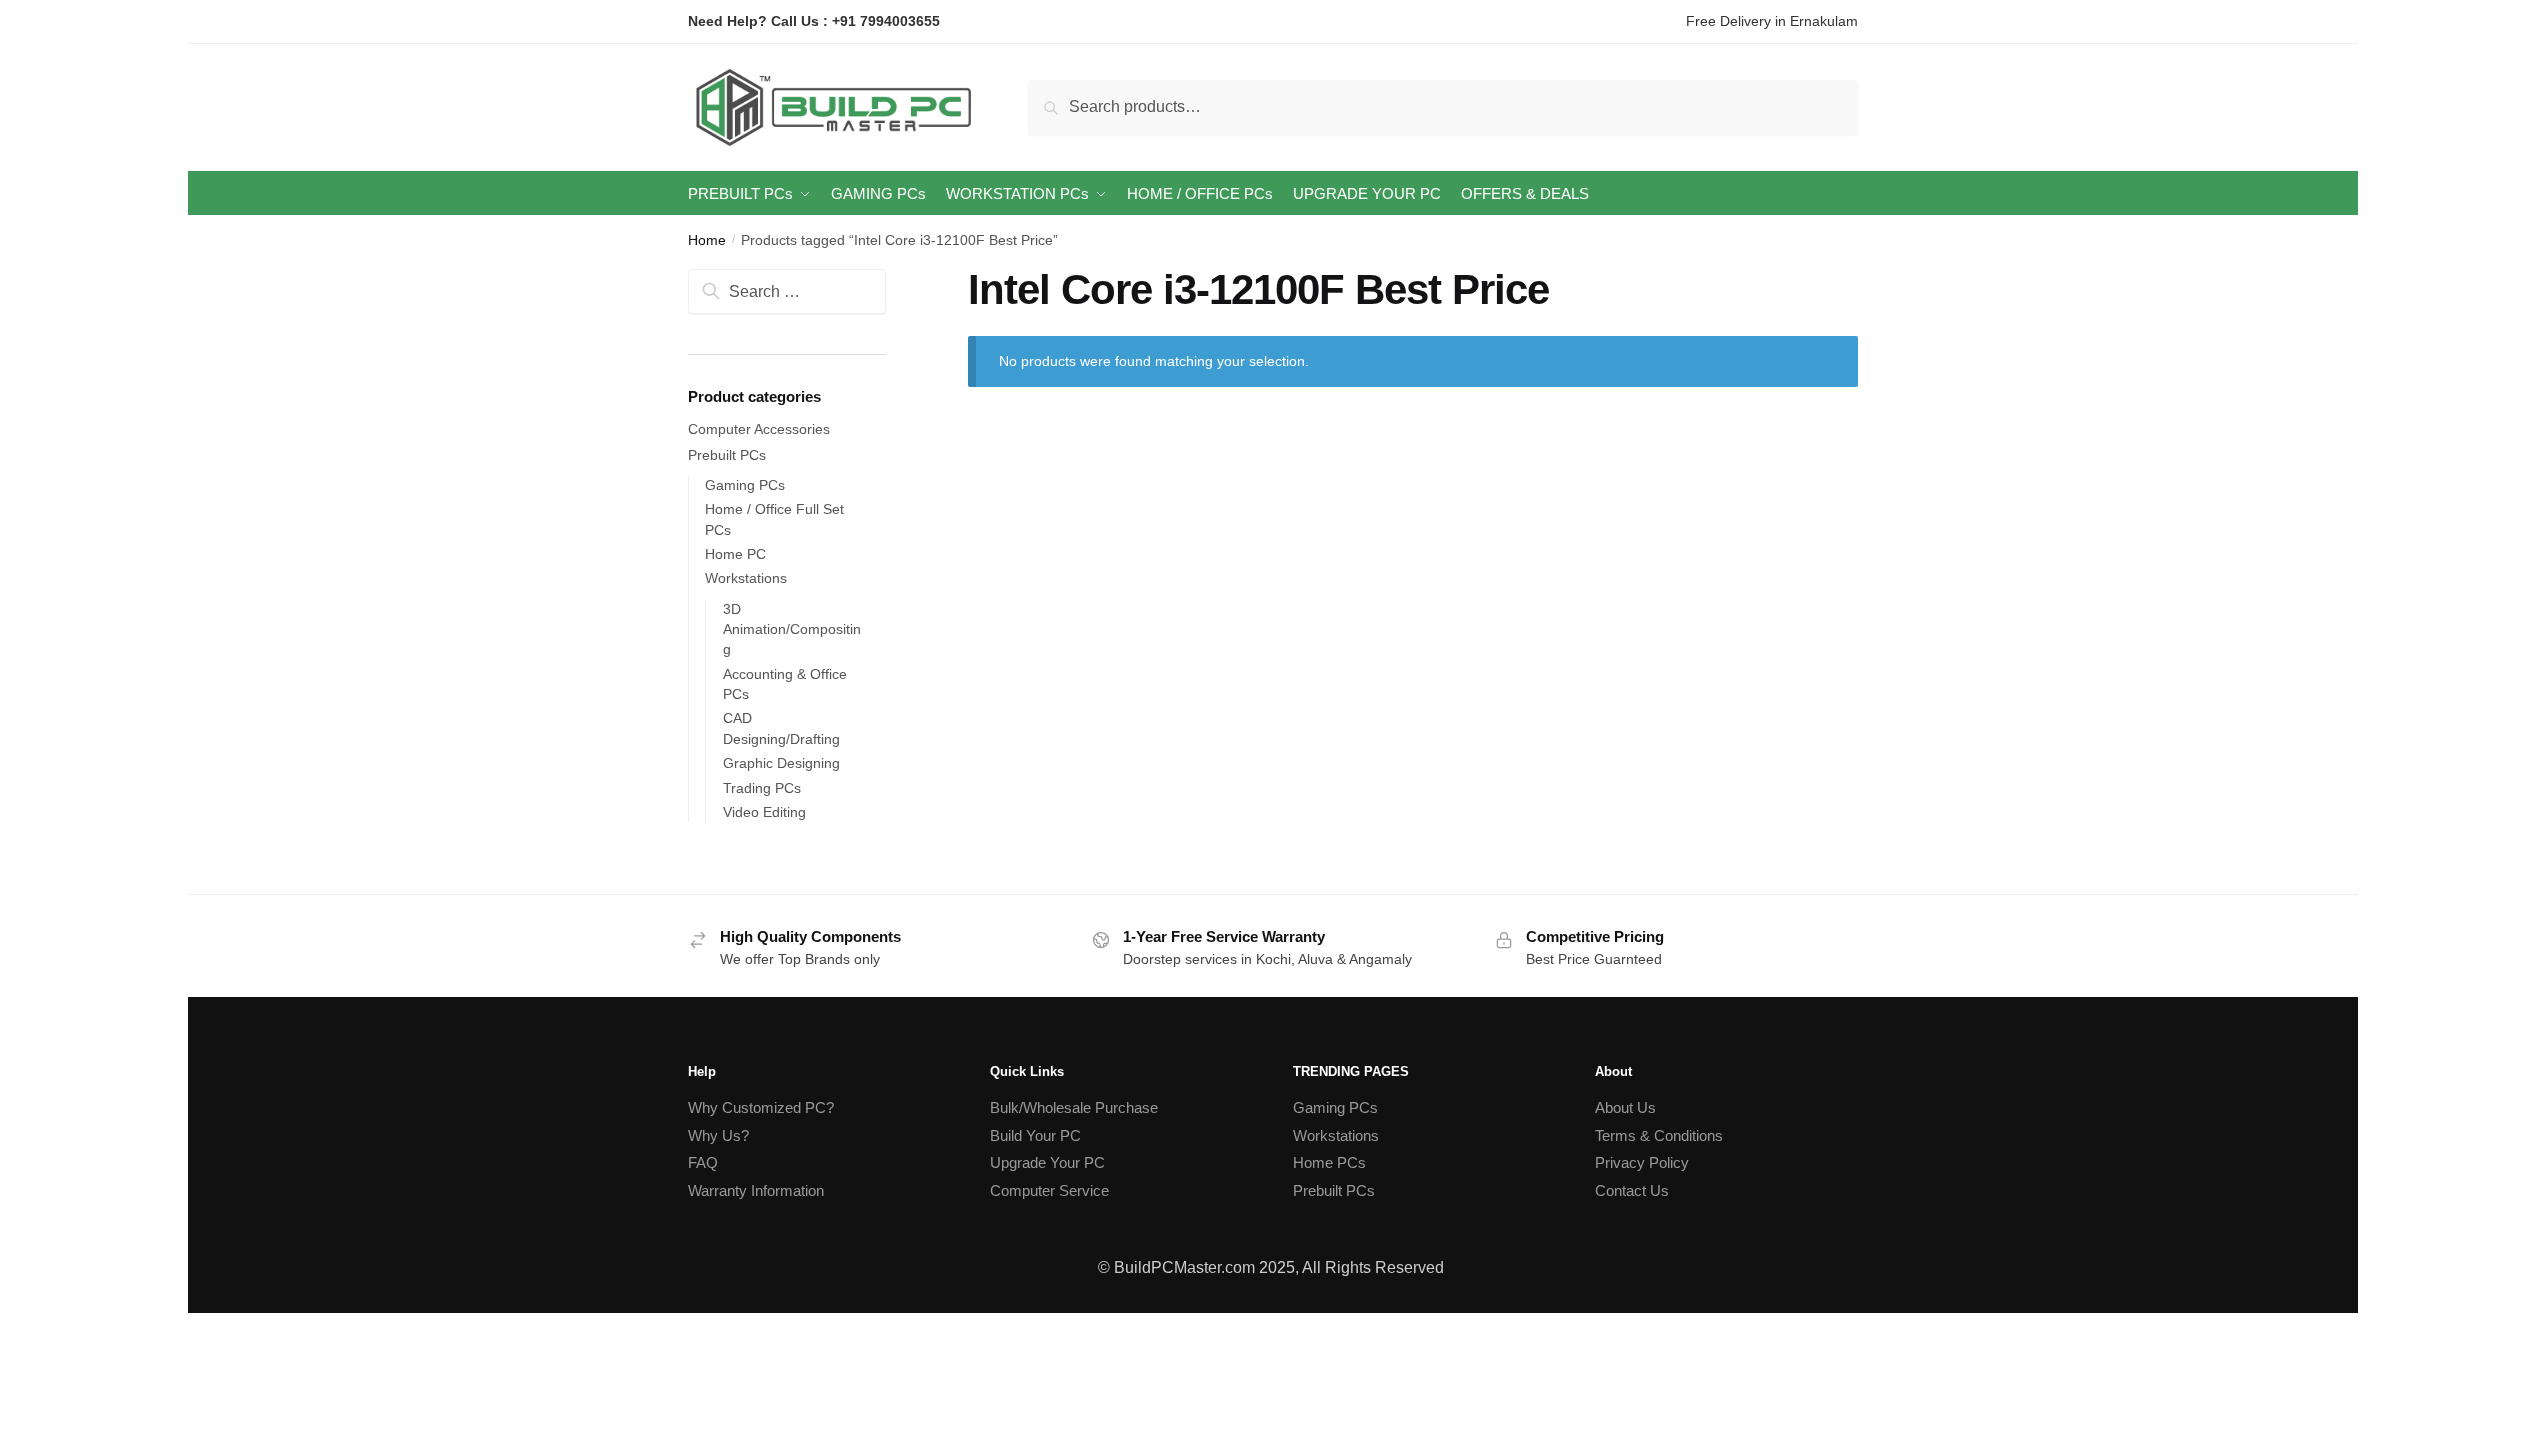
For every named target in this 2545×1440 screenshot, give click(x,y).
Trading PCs (762, 788)
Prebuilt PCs (727, 455)
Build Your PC (1035, 1135)
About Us (1625, 1107)
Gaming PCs (745, 485)
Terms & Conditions (1659, 1135)
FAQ (703, 1162)
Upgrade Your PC (1047, 1162)
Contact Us (1632, 1190)
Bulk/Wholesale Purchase (1074, 1107)
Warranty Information (756, 1190)
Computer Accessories (759, 429)
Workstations (746, 578)
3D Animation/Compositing (792, 629)
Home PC (735, 554)
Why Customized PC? (761, 1107)
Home (707, 240)
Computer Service (1049, 1190)
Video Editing (764, 812)
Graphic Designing (781, 763)
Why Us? (718, 1135)
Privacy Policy (1642, 1162)
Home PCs (1329, 1162)
